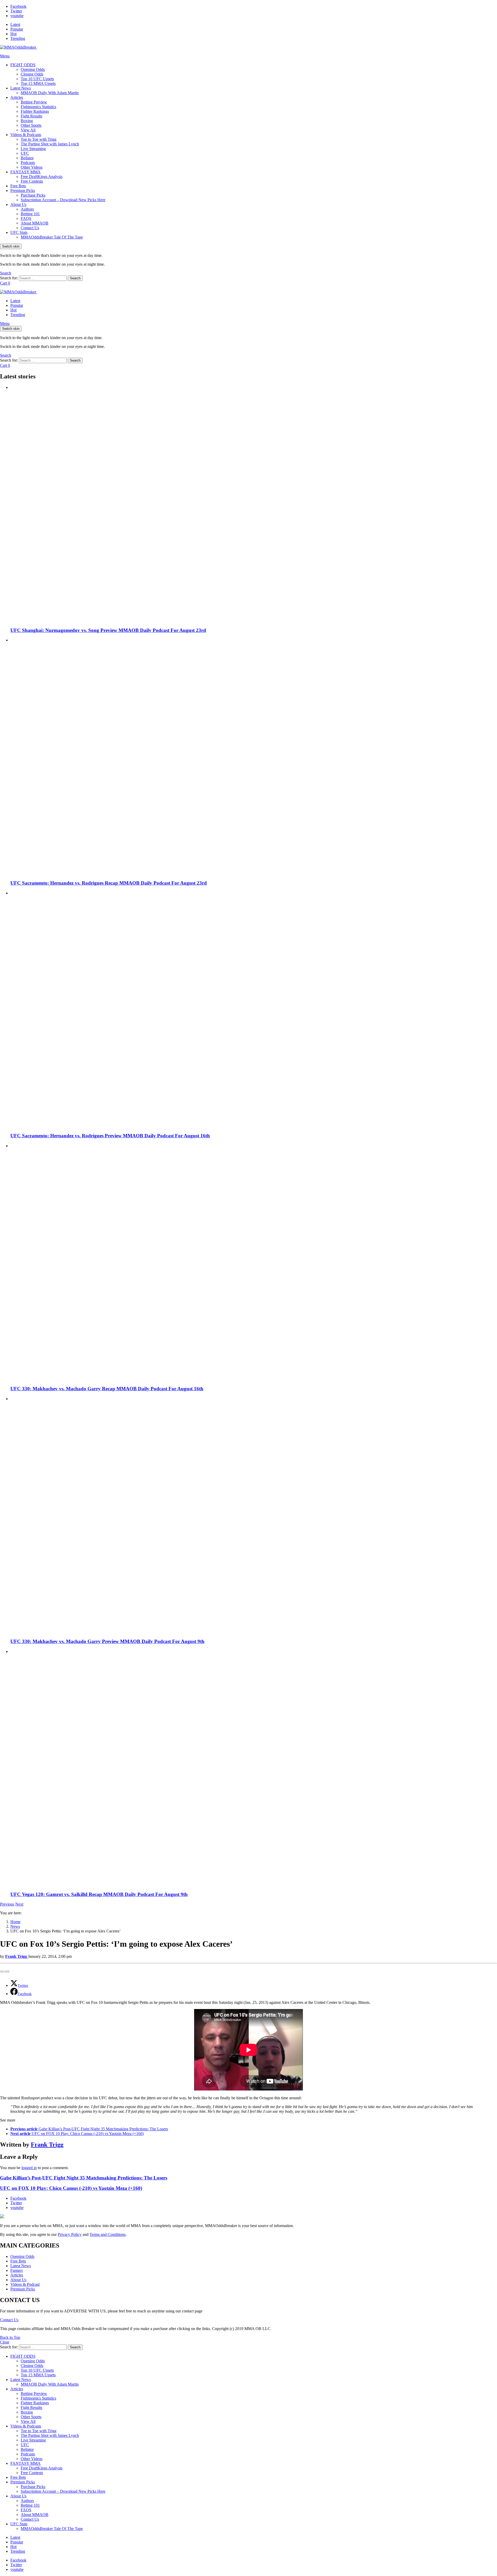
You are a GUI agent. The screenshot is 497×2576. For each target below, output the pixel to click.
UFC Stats (19, 232)
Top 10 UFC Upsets (37, 79)
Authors (27, 209)
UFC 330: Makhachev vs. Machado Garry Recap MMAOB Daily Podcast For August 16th (107, 1389)
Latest (15, 24)
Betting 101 (30, 214)
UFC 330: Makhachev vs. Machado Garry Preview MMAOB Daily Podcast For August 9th (107, 1641)
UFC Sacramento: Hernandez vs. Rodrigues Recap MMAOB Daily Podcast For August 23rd (109, 883)
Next (19, 1904)
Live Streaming (33, 149)
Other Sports (31, 125)
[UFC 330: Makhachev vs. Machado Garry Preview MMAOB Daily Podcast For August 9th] (254, 1515)
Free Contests (32, 181)
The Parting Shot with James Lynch (50, 144)
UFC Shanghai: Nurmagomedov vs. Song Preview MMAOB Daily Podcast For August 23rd (108, 630)
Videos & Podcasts (26, 135)
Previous (7, 1904)
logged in (29, 2168)
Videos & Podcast (25, 2284)
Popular (17, 29)
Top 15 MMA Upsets (38, 83)
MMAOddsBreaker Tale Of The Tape (52, 237)
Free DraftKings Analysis (42, 177)
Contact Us (30, 228)
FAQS (26, 218)
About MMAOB (35, 223)
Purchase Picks (33, 195)
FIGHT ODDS (23, 65)
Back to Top (10, 2337)
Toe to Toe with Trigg (39, 139)
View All (28, 130)
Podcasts (28, 163)
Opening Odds (33, 69)
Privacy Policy (70, 2234)
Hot (13, 34)
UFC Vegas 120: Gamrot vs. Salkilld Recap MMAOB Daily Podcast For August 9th (99, 1894)
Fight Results (31, 116)
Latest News (21, 88)
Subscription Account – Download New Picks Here (63, 200)
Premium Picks (23, 191)
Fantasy (17, 2270)
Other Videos (32, 167)
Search (75, 278)
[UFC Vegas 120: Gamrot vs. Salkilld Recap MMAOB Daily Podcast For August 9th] (254, 1768)
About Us (18, 204)
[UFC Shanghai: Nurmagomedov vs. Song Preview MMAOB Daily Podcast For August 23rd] (254, 504)
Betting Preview (34, 102)
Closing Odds (32, 74)
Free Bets (18, 186)
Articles (17, 97)
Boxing (27, 121)
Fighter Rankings (35, 111)
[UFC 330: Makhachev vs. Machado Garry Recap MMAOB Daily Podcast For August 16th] (254, 1262)
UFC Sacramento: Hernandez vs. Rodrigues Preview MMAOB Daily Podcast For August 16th (110, 1136)
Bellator (27, 158)
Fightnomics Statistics (38, 107)
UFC (25, 153)
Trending (18, 38)
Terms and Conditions (108, 2234)
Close (5, 2342)
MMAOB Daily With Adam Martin (50, 93)
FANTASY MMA (25, 172)
